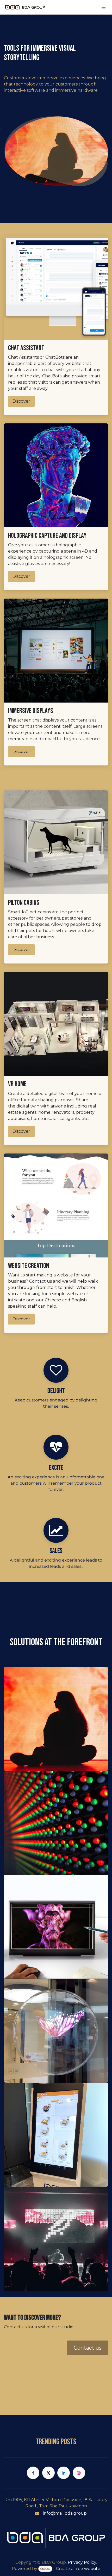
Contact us (88, 2348)
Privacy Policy (82, 2562)
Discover (21, 401)
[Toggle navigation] (104, 7)
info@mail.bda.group (65, 2513)
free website (87, 2569)
